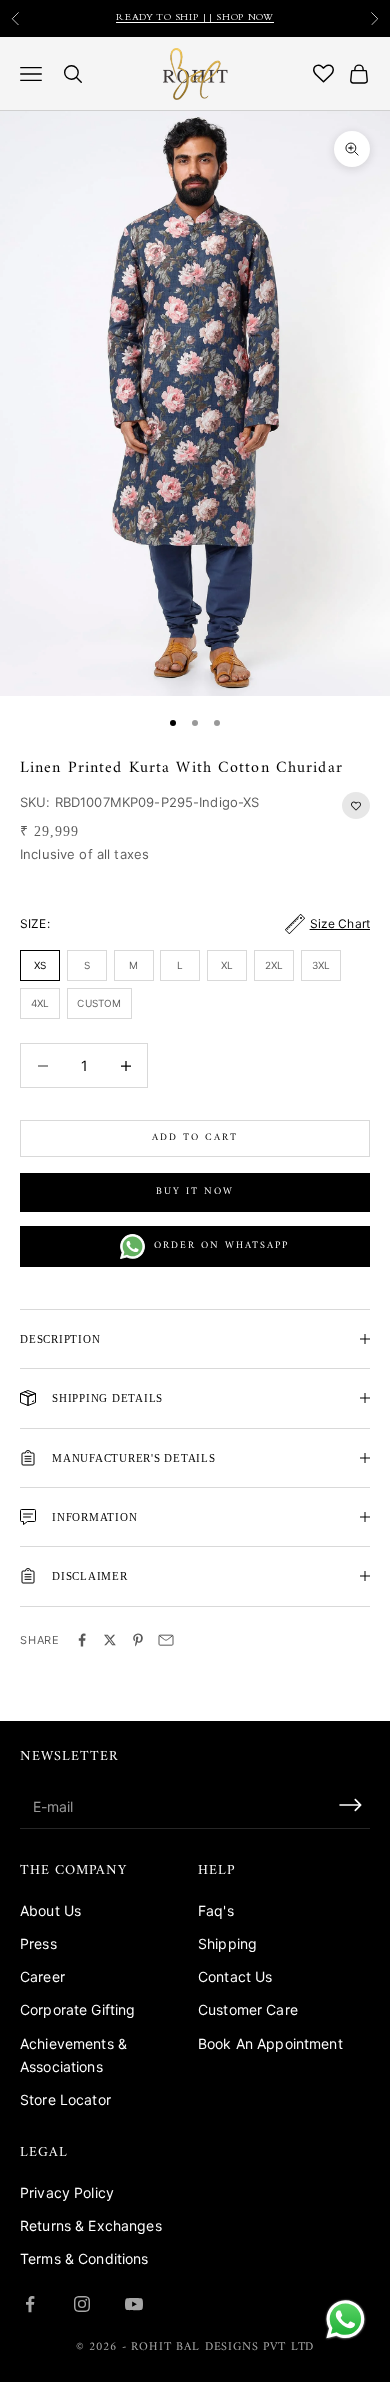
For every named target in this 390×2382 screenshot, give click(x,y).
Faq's (216, 1910)
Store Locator (65, 2099)
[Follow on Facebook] (30, 2304)
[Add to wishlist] (356, 805)
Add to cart (195, 1137)
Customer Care (248, 2009)
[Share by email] (166, 1640)
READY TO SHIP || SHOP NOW (195, 18)
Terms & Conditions (84, 2258)
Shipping (227, 1943)
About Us (50, 1910)
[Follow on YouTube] (134, 2304)
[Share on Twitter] (110, 1640)
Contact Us (235, 1976)
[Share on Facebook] (82, 1640)
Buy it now (195, 1191)
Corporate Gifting (77, 2009)
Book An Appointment (270, 2043)
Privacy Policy (67, 2192)
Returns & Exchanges (91, 2225)
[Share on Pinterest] (138, 1640)
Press (38, 1943)
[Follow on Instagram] (82, 2304)
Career (42, 1976)
